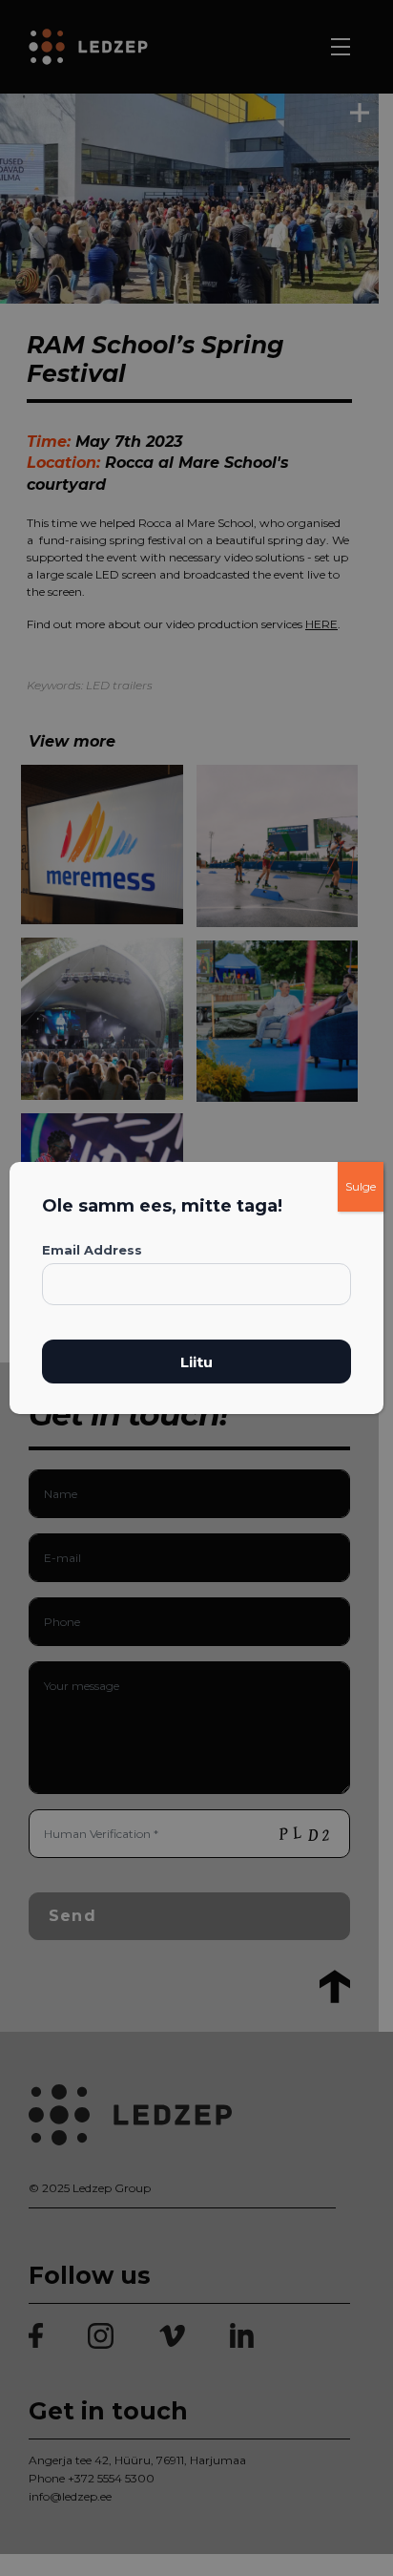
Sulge (361, 1186)
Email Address (92, 1250)
